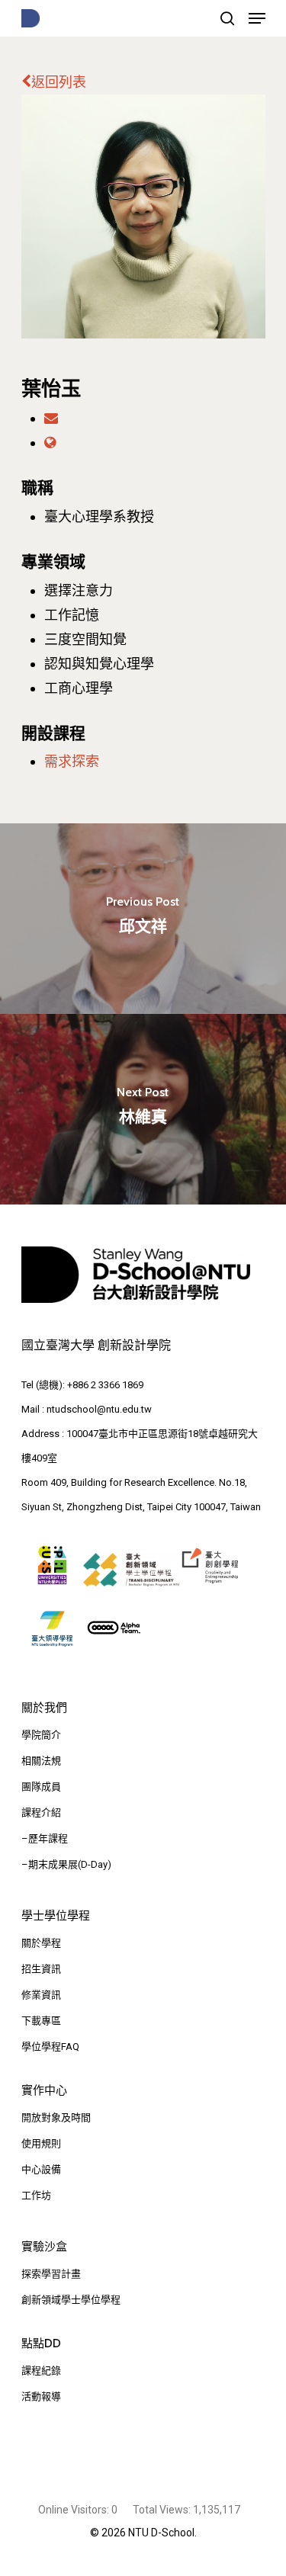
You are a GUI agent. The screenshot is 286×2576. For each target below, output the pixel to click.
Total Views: (163, 2510)
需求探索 (72, 761)
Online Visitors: (75, 2510)
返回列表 (59, 82)
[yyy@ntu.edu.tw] (51, 418)
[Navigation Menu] (257, 18)
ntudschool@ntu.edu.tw (99, 1409)
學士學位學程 (56, 1916)
